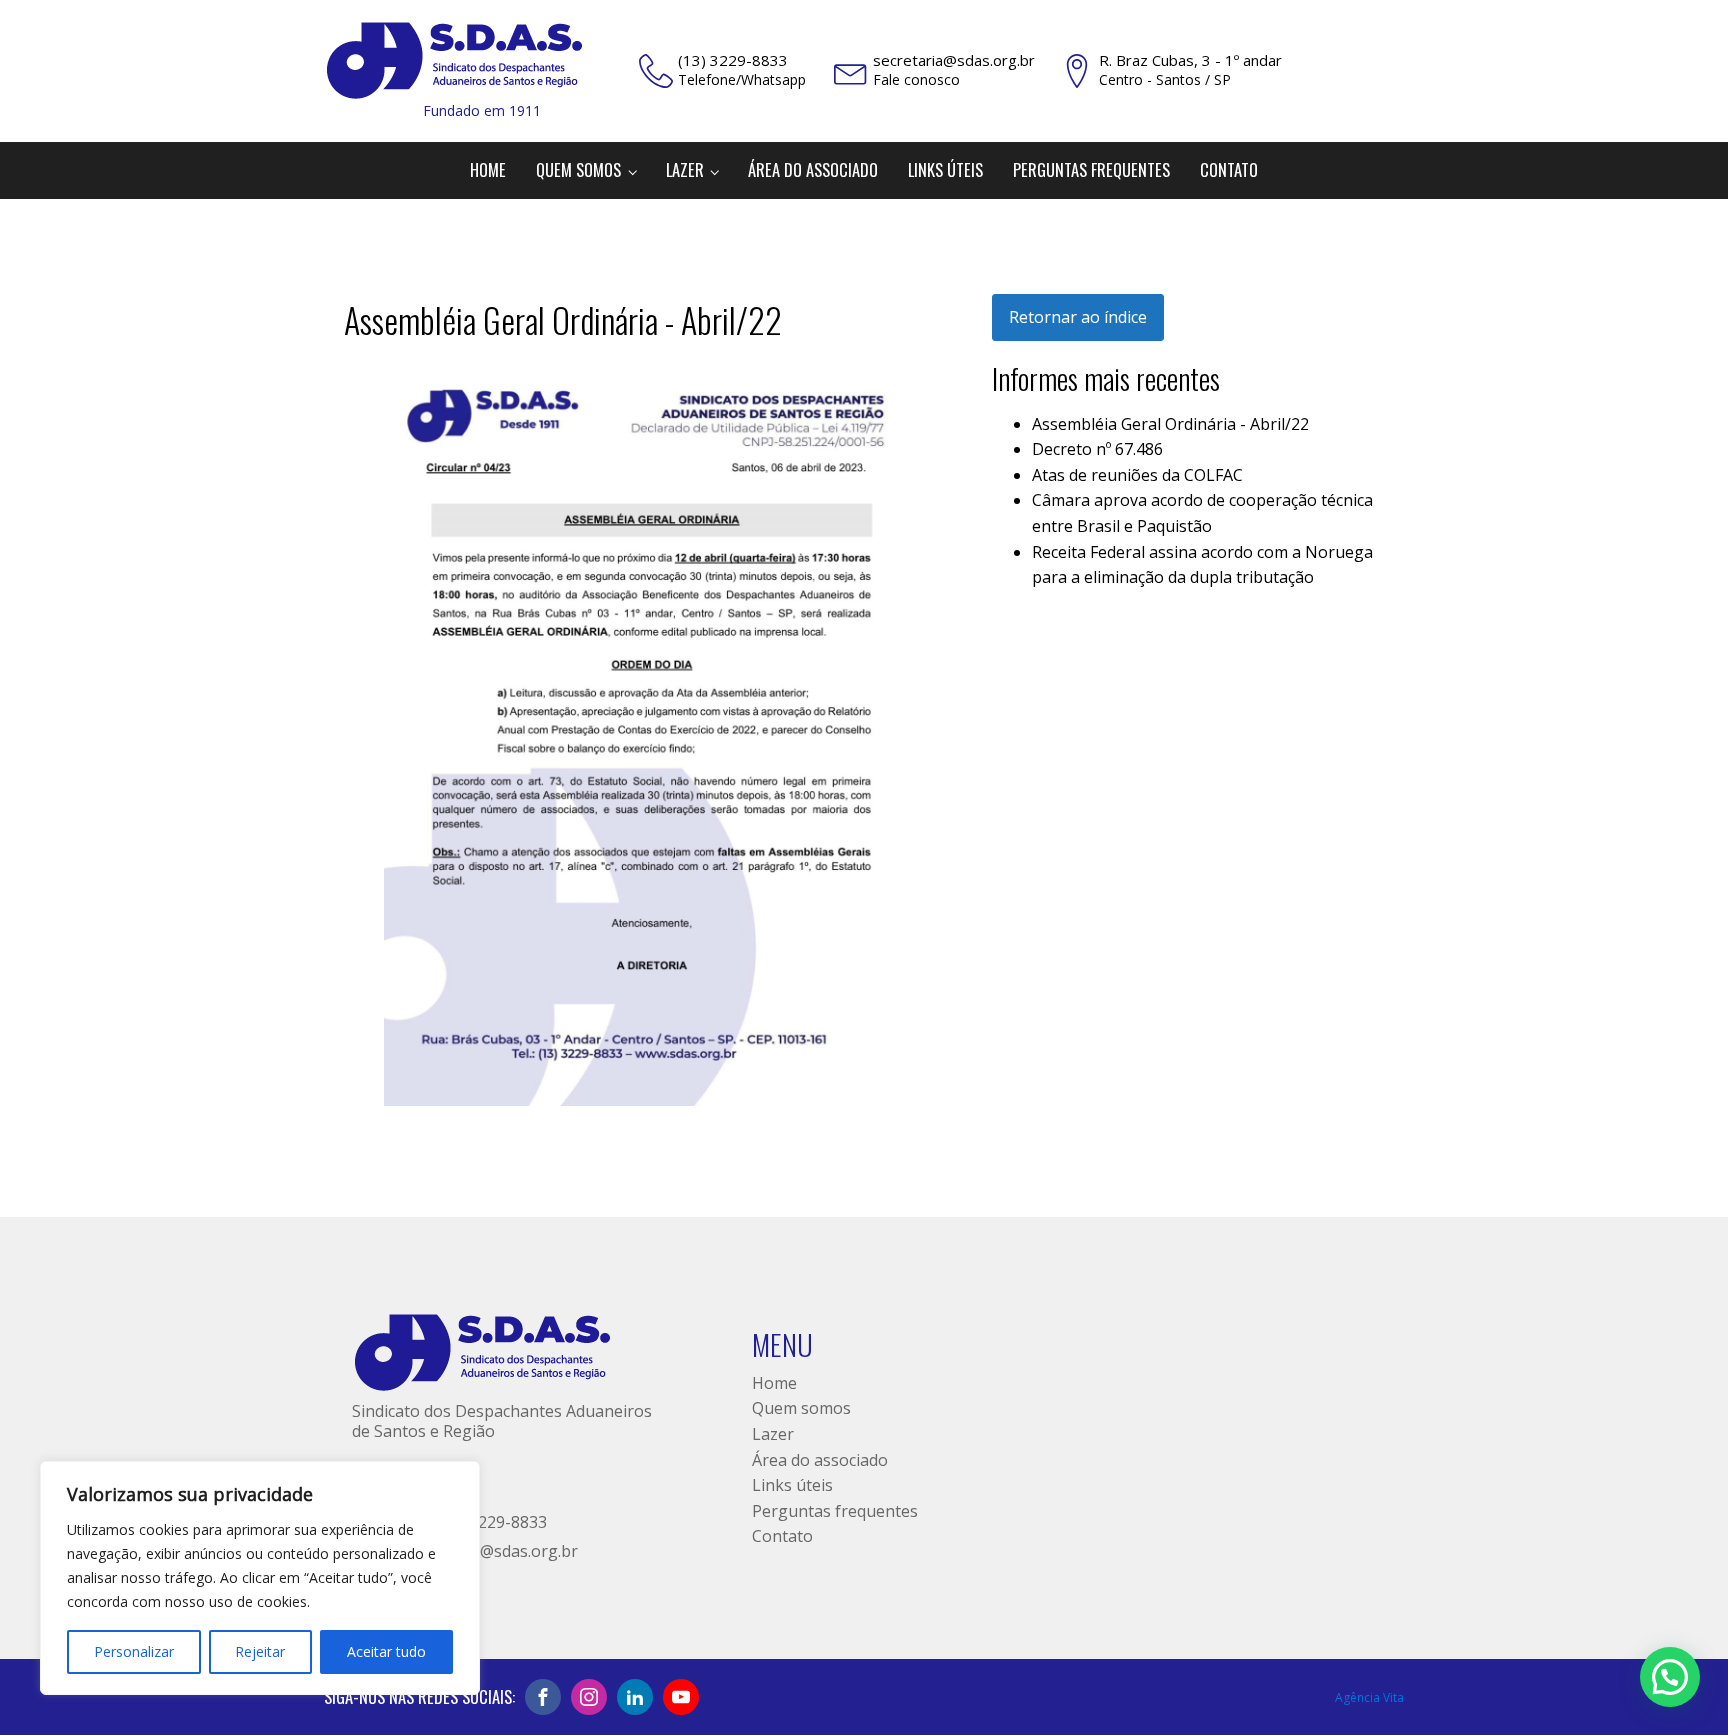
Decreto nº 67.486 (1097, 449)
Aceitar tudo (386, 1651)
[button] (1670, 1677)
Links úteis (945, 169)
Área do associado (813, 169)
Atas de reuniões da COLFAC (1137, 475)
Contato (1229, 169)
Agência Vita (1369, 1697)
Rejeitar (260, 1651)
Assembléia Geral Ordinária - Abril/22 (1170, 424)
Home (488, 169)
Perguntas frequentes (1091, 169)
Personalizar (134, 1651)
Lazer (685, 169)
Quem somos (578, 169)
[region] (260, 1578)
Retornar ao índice (1078, 317)
